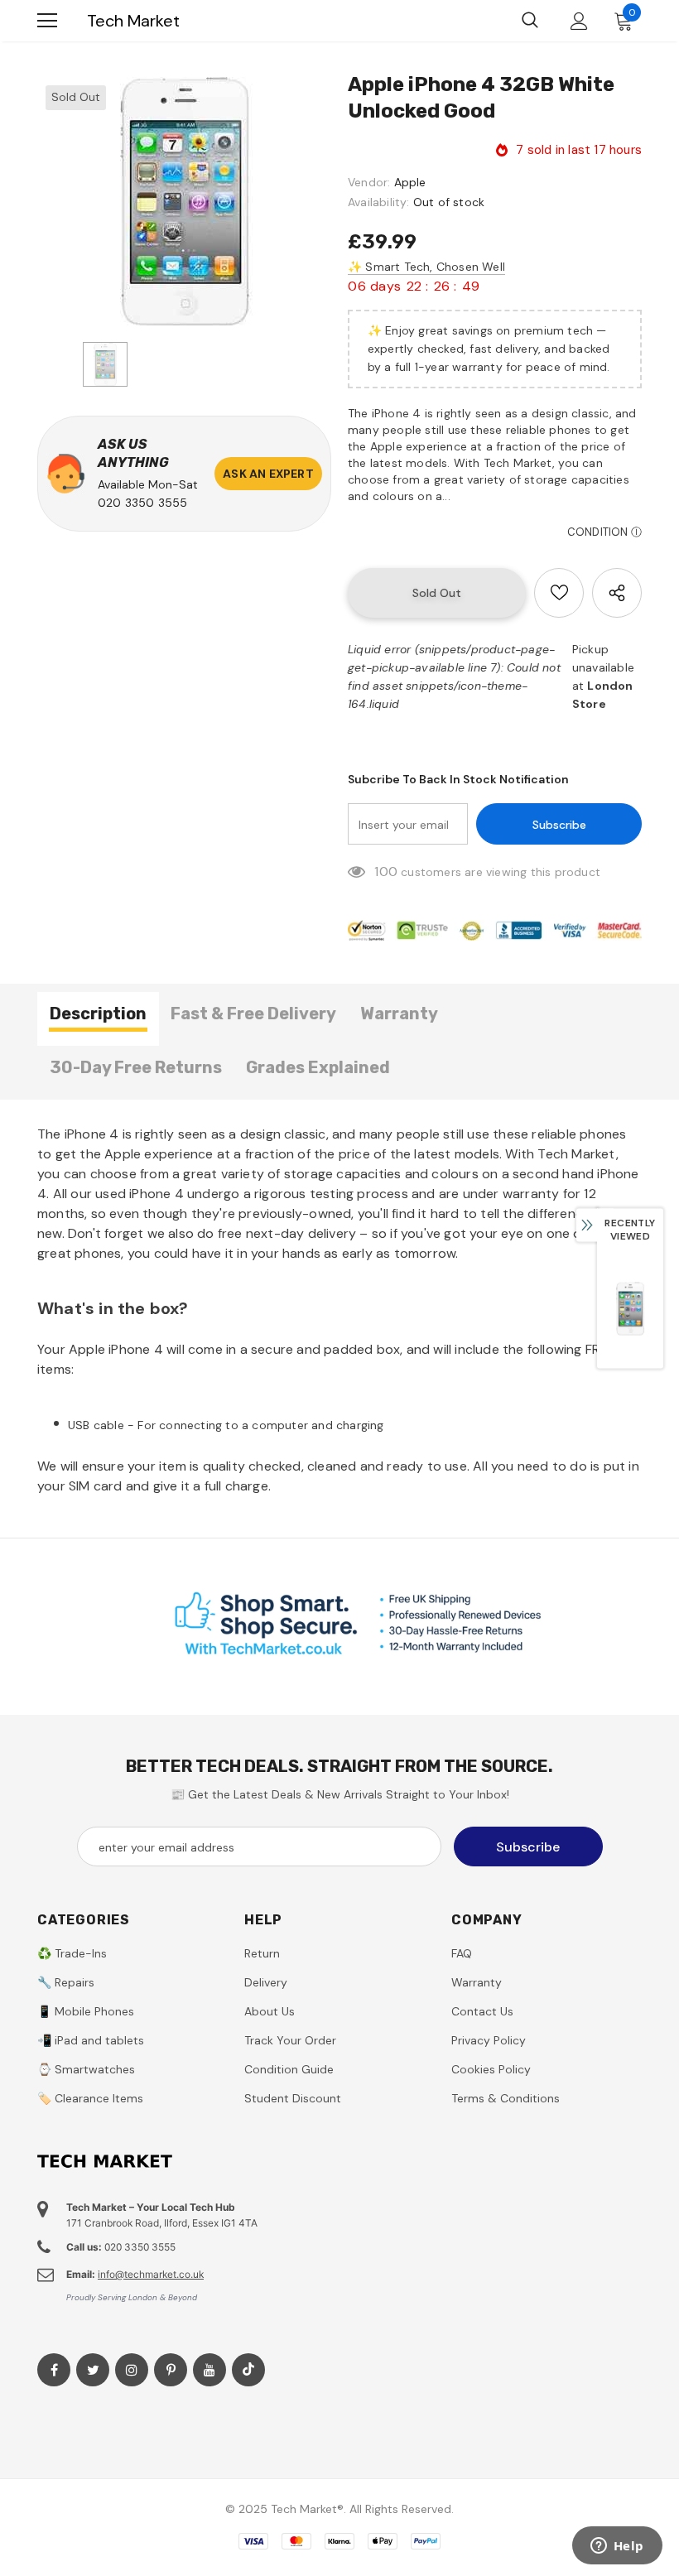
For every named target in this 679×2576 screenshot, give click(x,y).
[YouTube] (209, 2370)
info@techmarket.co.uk (151, 2274)
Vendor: (369, 182)
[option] (184, 201)
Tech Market (133, 21)
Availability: (379, 202)
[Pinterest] (171, 2370)
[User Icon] (579, 21)
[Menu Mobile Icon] (47, 21)
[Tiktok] (248, 2370)
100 (386, 872)
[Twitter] (93, 2370)
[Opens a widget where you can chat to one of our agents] (617, 2547)
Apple (410, 182)
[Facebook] (54, 2370)
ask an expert (268, 474)
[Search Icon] (530, 21)
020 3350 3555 (143, 503)
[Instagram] (132, 2370)
